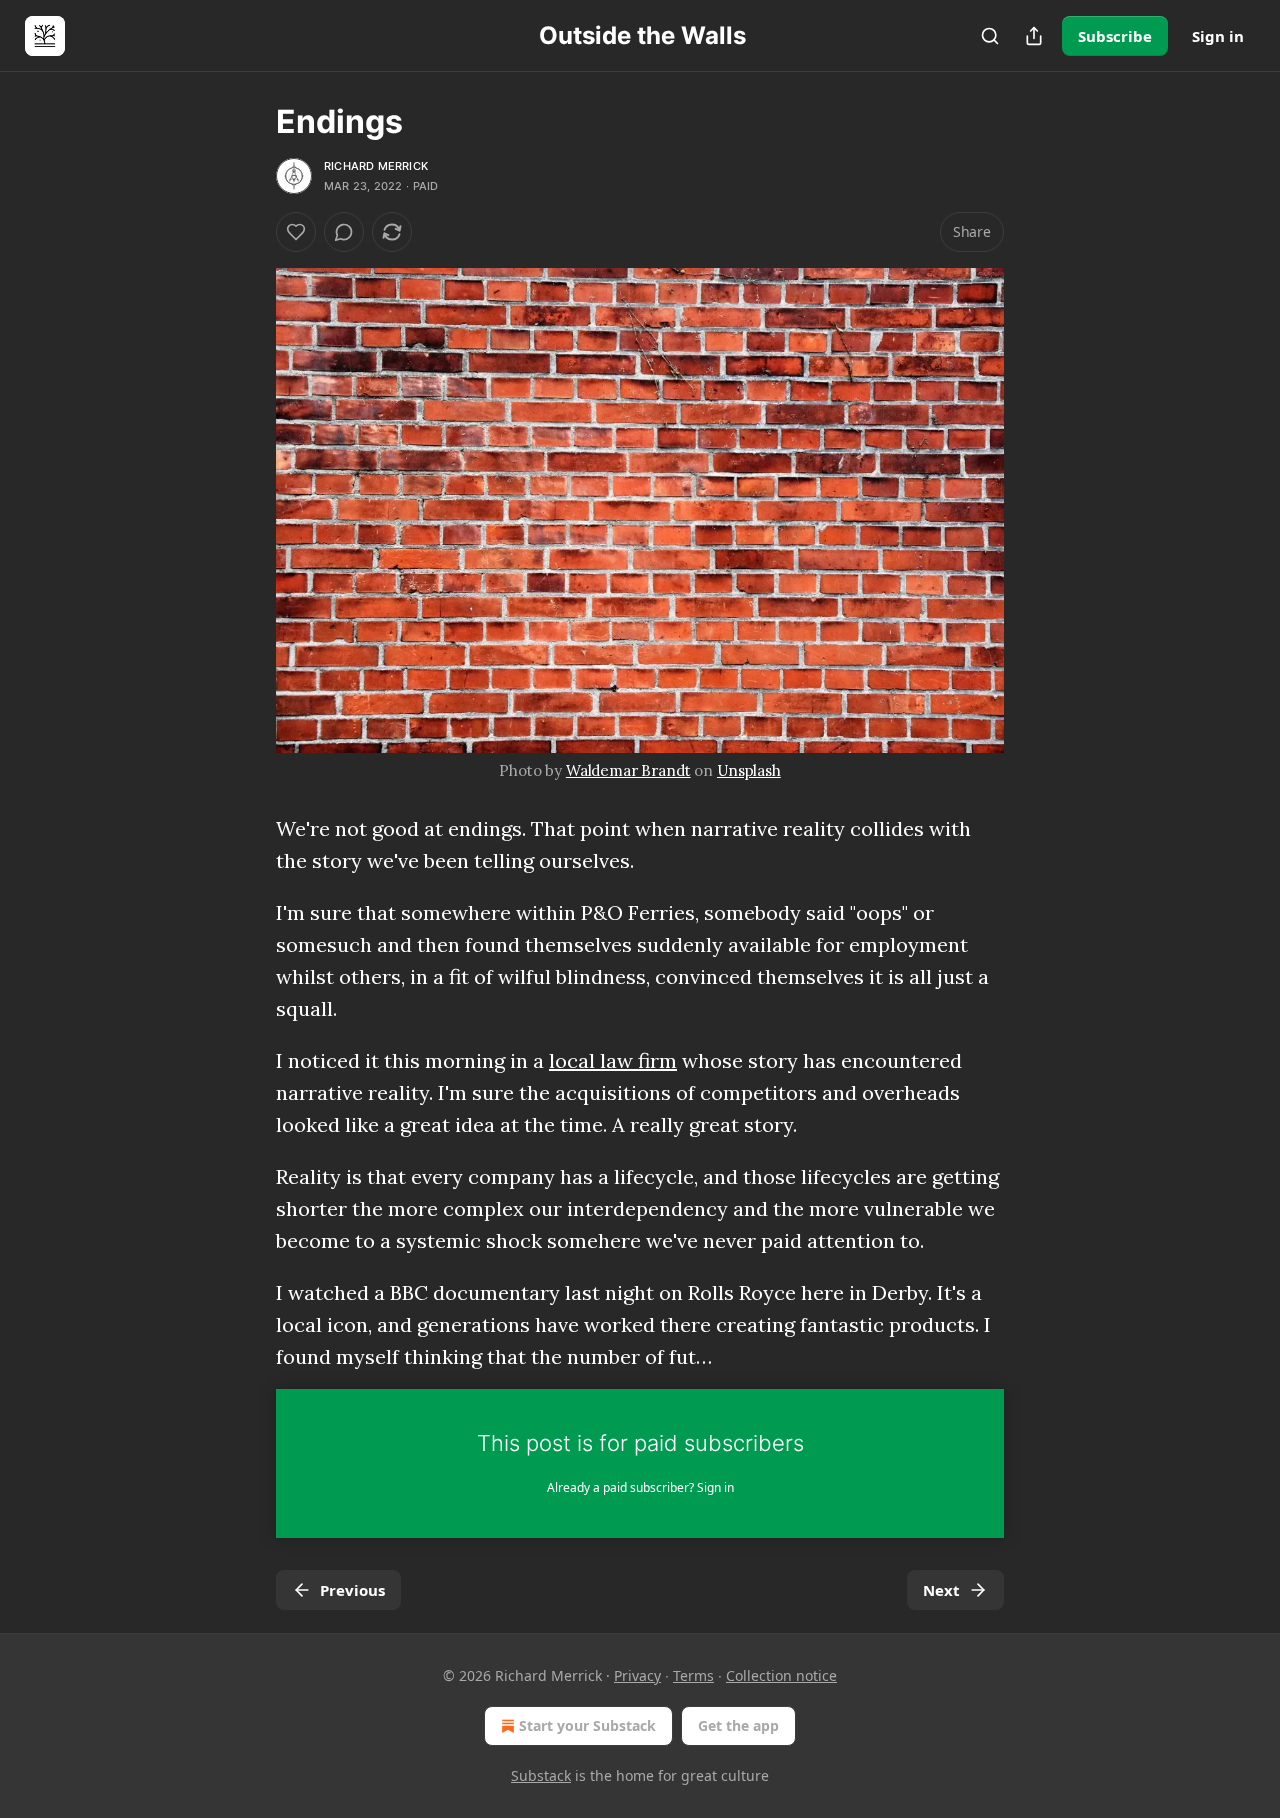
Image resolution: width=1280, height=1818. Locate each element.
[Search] (990, 36)
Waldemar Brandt (628, 770)
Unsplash (749, 770)
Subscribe (1115, 36)
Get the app (738, 1725)
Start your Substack (587, 1725)
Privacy (637, 1675)
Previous (352, 1590)
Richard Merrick (376, 166)
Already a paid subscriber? (640, 1487)
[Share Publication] (1034, 36)
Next (941, 1590)
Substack (541, 1775)
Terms (693, 1675)
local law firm (613, 1060)
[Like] (296, 232)
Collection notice (781, 1675)
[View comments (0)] (344, 232)
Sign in (1218, 36)
